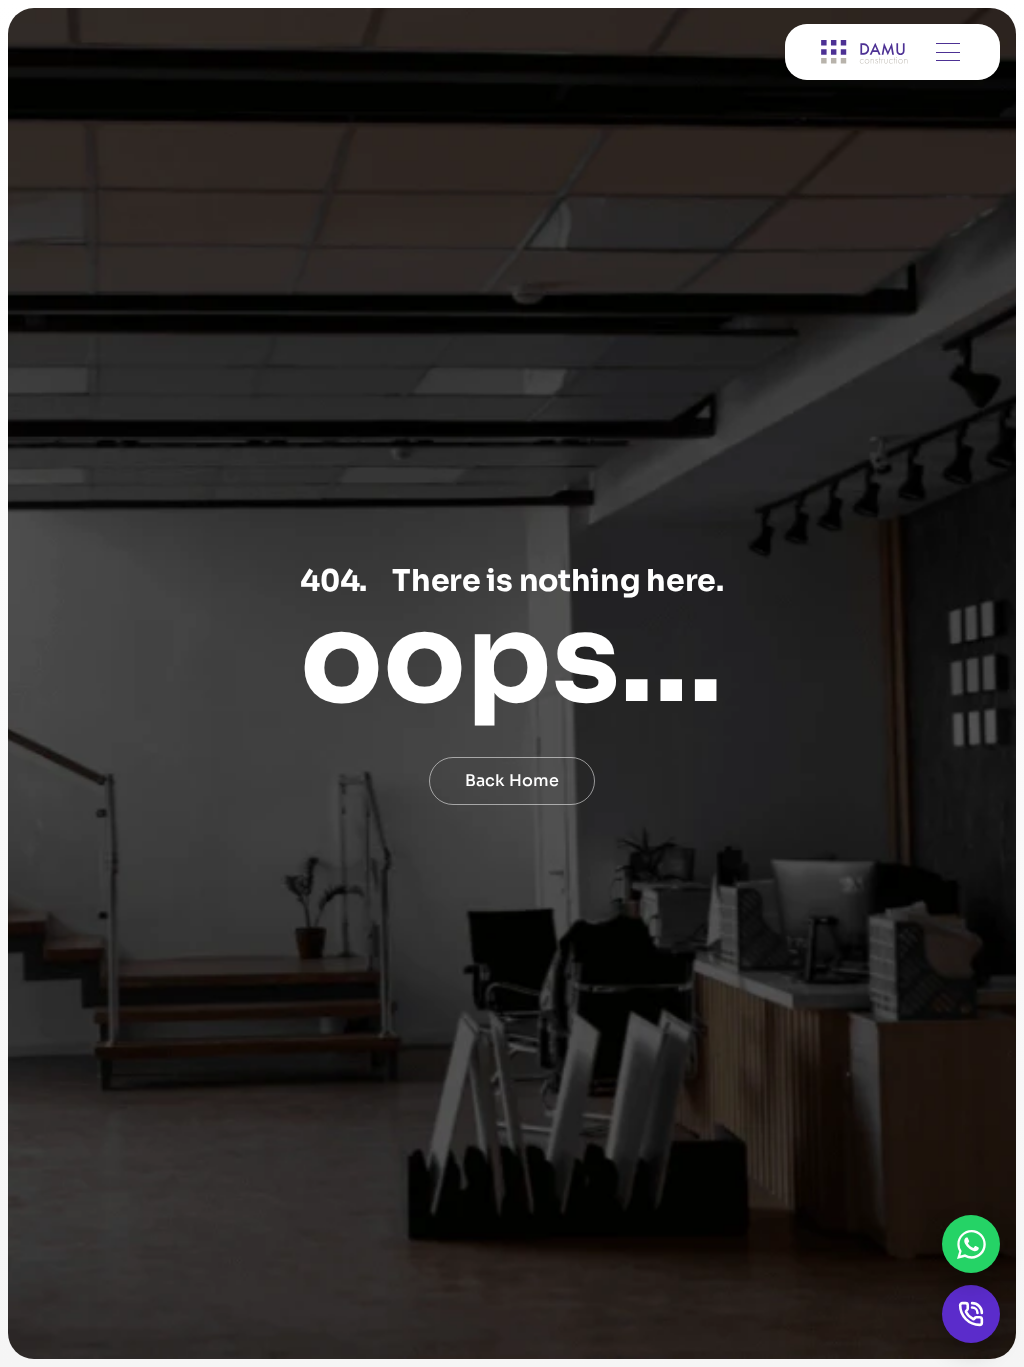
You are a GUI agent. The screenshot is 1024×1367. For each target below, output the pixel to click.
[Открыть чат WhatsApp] (971, 1244)
